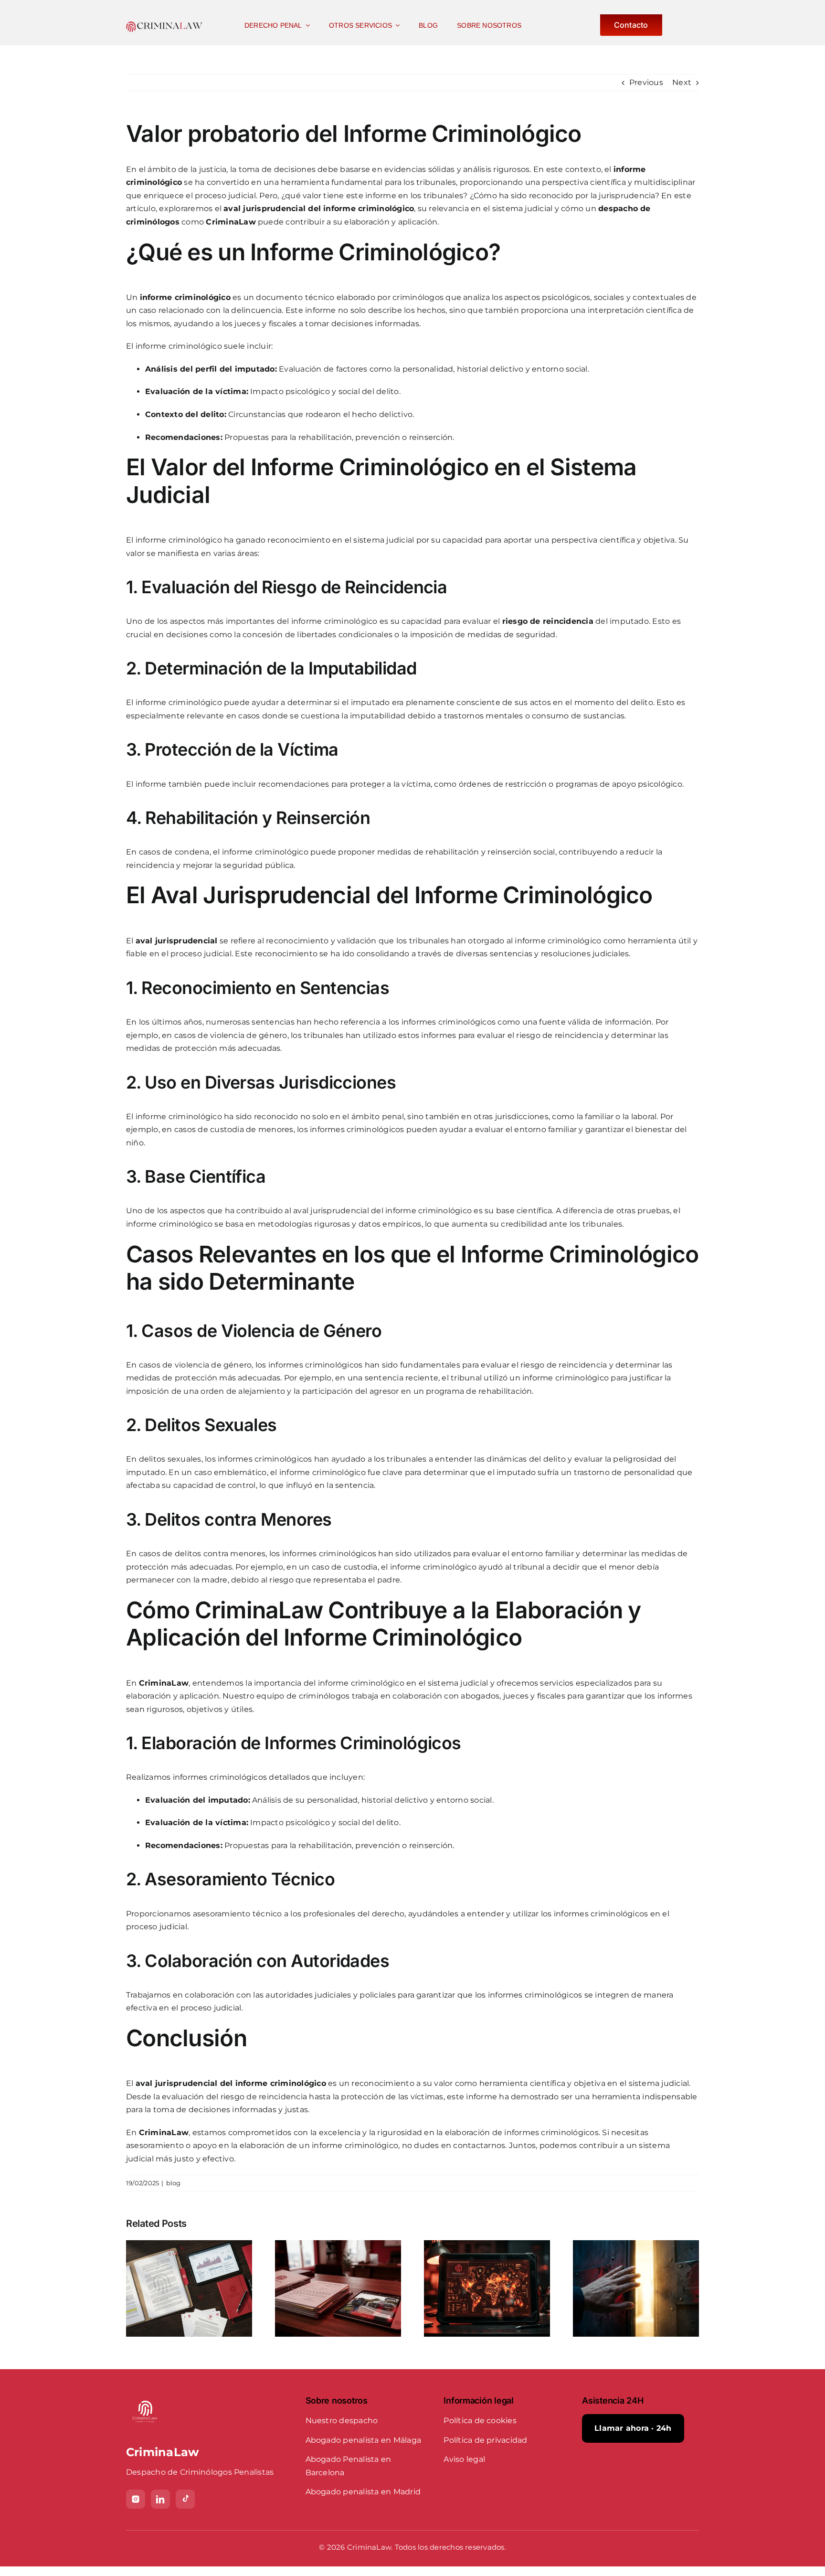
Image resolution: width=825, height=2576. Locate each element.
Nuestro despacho (342, 2421)
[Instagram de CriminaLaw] (136, 2499)
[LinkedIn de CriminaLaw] (160, 2499)
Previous (646, 82)
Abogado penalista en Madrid (363, 2492)
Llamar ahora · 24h (633, 2428)
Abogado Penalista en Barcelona (349, 2466)
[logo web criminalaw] (164, 25)
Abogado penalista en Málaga (363, 2440)
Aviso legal (464, 2459)
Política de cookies (480, 2421)
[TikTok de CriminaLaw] (185, 2499)
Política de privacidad (485, 2440)
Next (682, 82)
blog (174, 2183)
